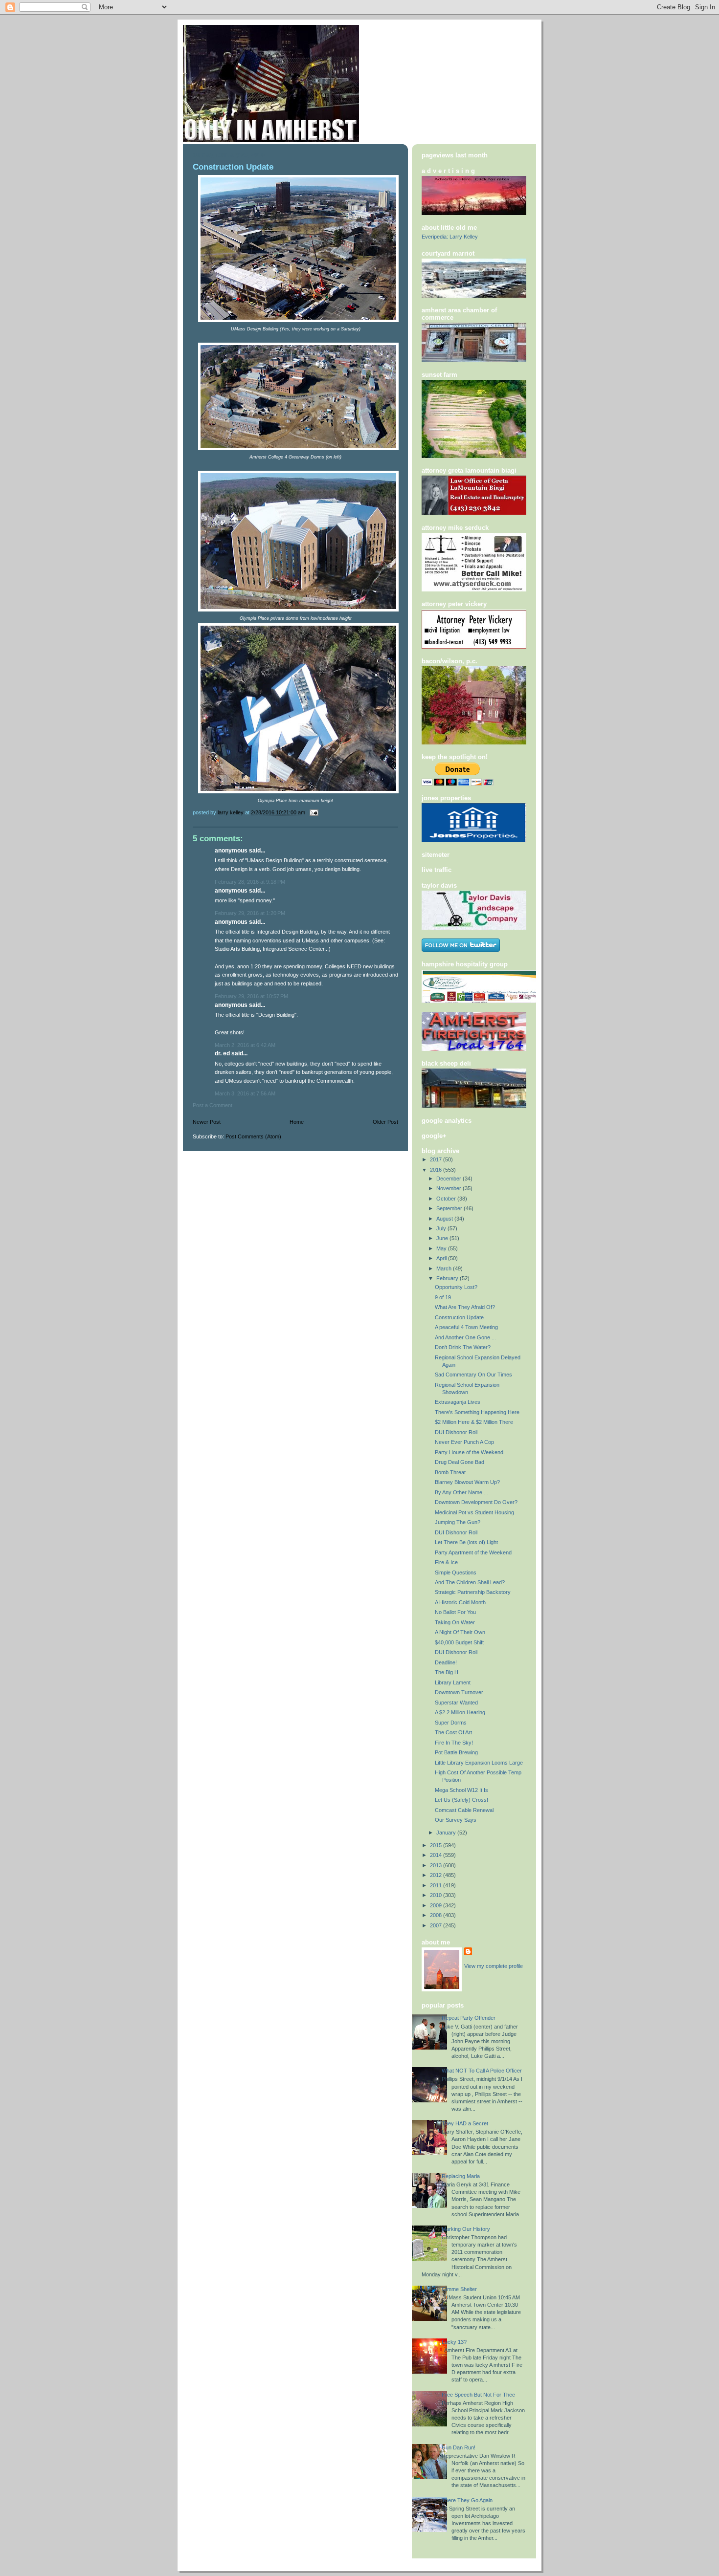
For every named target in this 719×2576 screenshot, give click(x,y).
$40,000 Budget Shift (459, 1642)
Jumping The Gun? (458, 1522)
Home (297, 1122)
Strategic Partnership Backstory (473, 1592)
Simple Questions (456, 1572)
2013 (437, 1865)
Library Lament (453, 1682)
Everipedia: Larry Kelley (450, 237)
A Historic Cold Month (460, 1602)
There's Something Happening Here (477, 1412)
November (449, 1188)
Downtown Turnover (459, 1692)
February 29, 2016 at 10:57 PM (251, 996)
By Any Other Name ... (461, 1492)
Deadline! (446, 1662)
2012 (437, 1875)
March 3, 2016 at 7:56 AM (245, 1093)
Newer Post (207, 1122)
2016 (437, 1170)
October (447, 1199)
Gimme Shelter (459, 2289)
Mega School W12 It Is (461, 1790)
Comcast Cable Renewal (464, 1810)
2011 (437, 1885)
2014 (437, 1855)
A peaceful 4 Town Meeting (466, 1327)
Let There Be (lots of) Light (466, 1542)
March (445, 1268)
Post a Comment (213, 1105)
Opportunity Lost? (456, 1287)
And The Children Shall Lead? (470, 1582)
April (442, 1258)
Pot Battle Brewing (456, 1752)
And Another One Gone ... (465, 1337)
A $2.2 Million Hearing (460, 1712)
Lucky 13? (454, 2342)
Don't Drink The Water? (463, 1347)
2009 (437, 1905)
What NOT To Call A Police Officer (482, 2071)
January (447, 1833)
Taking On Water (455, 1622)
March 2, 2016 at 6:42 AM (245, 1045)
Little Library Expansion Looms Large (479, 1763)
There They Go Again (467, 2500)
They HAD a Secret (465, 2123)
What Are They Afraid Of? (465, 1307)
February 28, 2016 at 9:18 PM (250, 882)
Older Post (385, 1122)
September (450, 1208)
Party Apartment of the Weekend (473, 1552)
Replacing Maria (461, 2176)
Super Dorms (451, 1723)
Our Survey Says (456, 1820)
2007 (437, 1925)
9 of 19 (443, 1297)
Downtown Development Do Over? (476, 1502)
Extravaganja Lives (458, 1402)
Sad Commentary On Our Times (473, 1375)
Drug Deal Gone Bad (460, 1462)
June (443, 1238)
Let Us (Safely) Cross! (461, 1800)
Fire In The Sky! (454, 1743)
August (445, 1219)
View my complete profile (494, 1966)
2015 (437, 1845)
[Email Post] (313, 812)
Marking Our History (466, 2229)
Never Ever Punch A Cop (464, 1442)
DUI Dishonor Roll (456, 1432)
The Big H (447, 1672)
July (442, 1228)
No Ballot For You (455, 1612)
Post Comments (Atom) (253, 1136)
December (449, 1179)
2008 (437, 1915)
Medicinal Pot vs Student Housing (474, 1512)
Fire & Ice (446, 1562)
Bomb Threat (450, 1472)
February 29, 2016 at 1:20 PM (250, 913)
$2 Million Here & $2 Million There (474, 1422)
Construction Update (459, 1317)
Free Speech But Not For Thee (478, 2395)
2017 (437, 1159)
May (442, 1248)
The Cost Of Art (453, 1732)
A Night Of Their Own (460, 1632)
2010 (437, 1895)
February (448, 1278)
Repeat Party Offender (469, 2018)
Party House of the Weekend (469, 1452)
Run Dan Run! (459, 2447)
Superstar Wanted (456, 1703)
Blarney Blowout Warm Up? (467, 1482)
